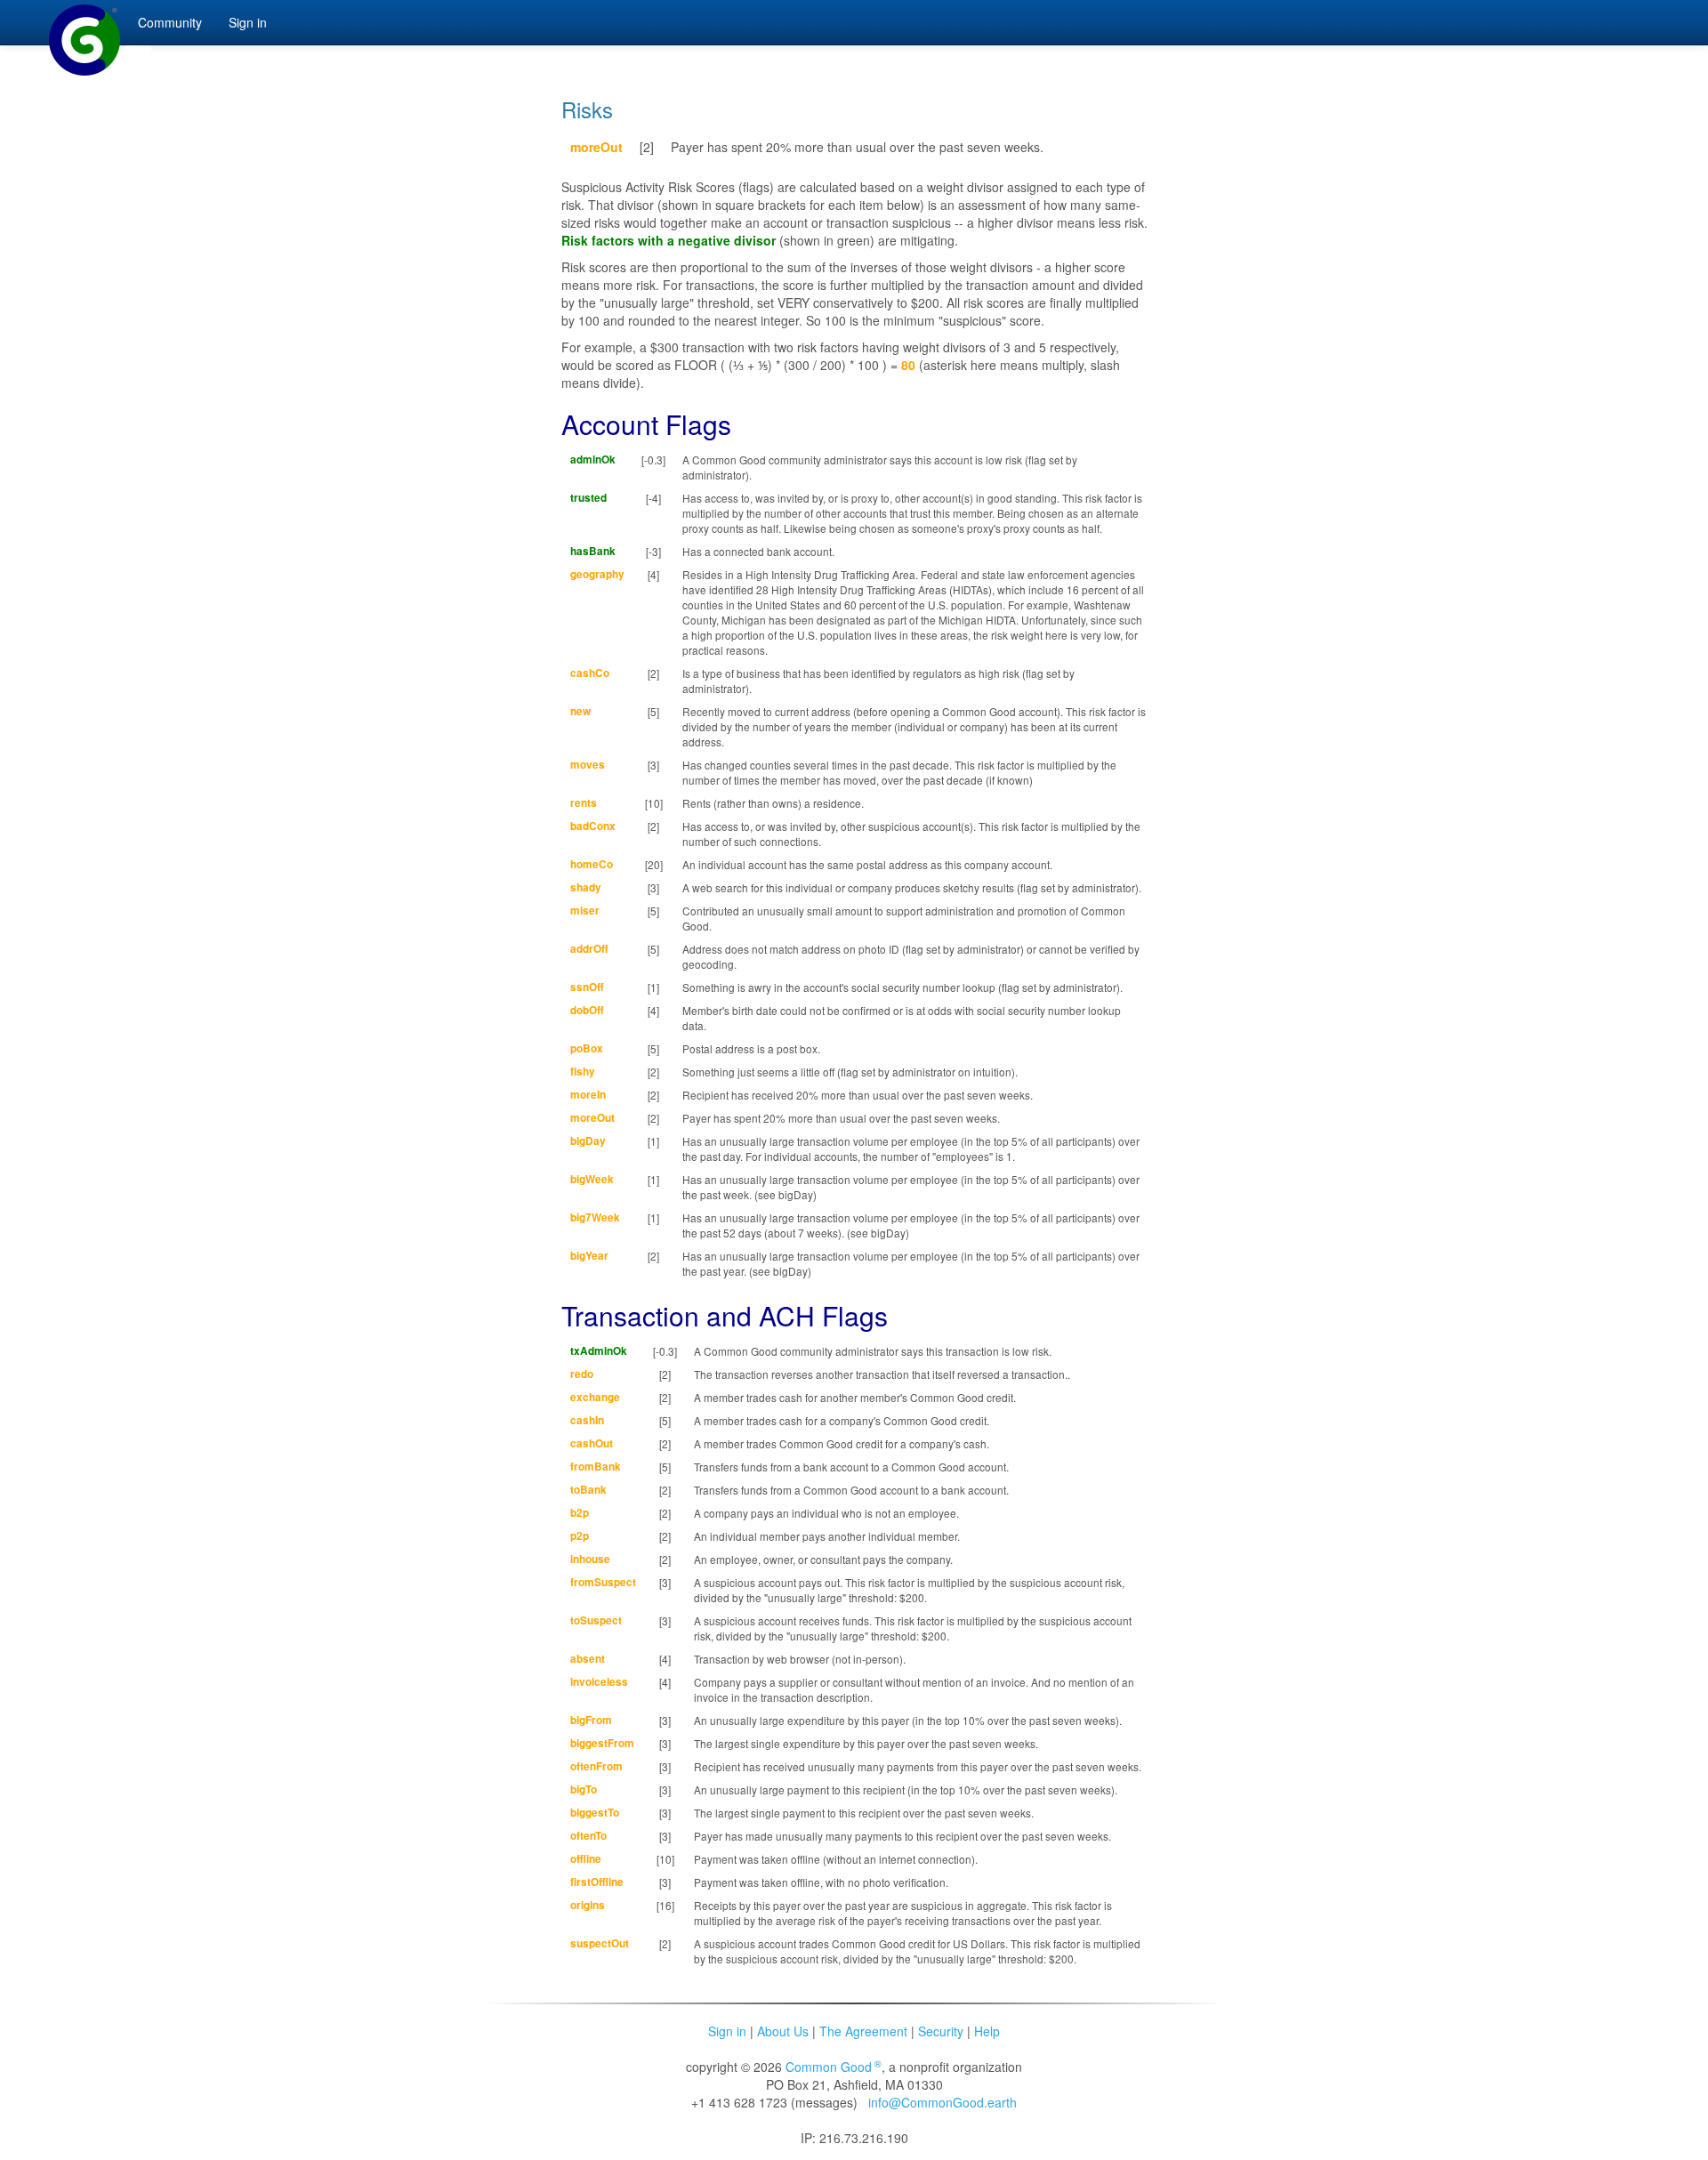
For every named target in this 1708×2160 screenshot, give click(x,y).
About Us (783, 2031)
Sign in (727, 2031)
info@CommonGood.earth (943, 2102)
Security (941, 2031)
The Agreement (863, 2031)
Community (170, 22)
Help (987, 2031)
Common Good (834, 2067)
